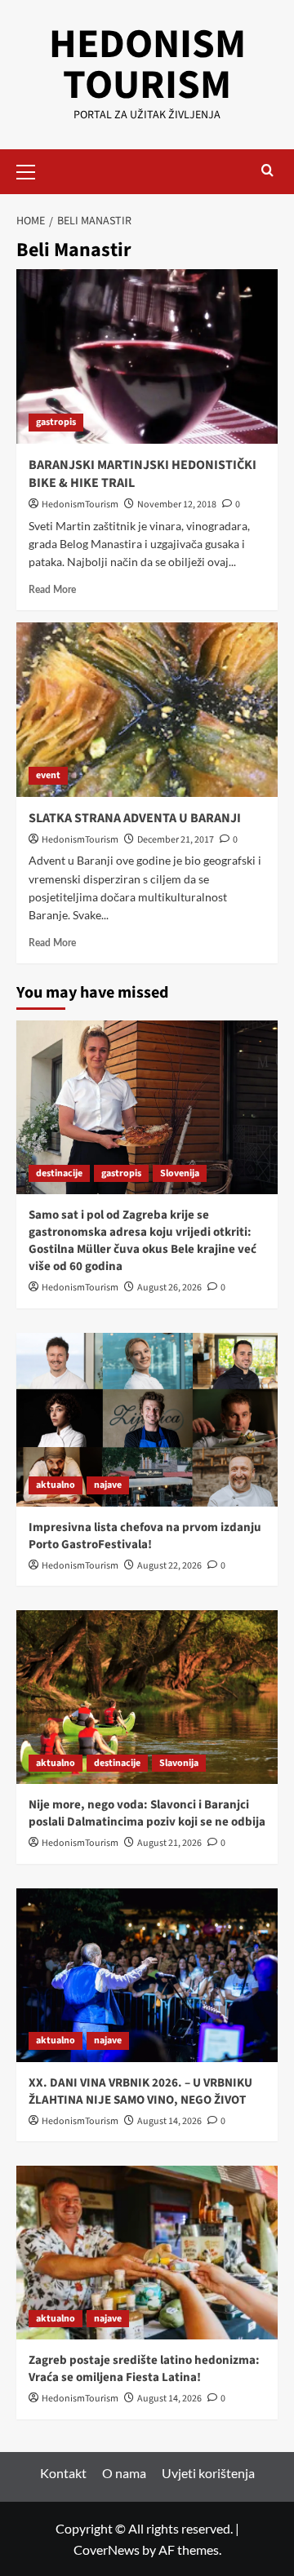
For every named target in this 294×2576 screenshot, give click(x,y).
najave (108, 1485)
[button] (33, 170)
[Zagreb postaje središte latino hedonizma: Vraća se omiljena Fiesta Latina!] (147, 2253)
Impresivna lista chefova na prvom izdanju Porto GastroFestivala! (145, 1536)
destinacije (59, 1173)
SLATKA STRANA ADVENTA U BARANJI (135, 818)
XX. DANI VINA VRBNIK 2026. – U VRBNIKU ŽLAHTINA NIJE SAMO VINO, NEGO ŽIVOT (140, 2091)
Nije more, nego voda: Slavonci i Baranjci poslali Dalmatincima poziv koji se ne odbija (147, 1813)
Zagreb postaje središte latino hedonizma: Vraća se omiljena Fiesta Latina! (144, 2369)
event (48, 775)
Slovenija (180, 1173)
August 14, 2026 (169, 2121)
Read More (52, 590)
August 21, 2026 (169, 1843)
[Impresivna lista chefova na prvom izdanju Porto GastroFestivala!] (147, 1420)
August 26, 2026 (169, 1288)
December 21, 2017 (176, 840)
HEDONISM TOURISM (147, 65)
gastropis (56, 422)
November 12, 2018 (177, 505)
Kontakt (63, 2473)
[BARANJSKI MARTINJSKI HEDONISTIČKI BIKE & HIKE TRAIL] (147, 356)
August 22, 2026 (169, 1566)
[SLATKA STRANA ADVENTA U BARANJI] (147, 709)
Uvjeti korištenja (208, 2473)
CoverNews (107, 2549)
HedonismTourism (80, 505)
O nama (124, 2473)
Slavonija (179, 1763)
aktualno (56, 1485)
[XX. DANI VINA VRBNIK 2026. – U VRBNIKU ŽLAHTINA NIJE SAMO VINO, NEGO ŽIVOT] (147, 1975)
